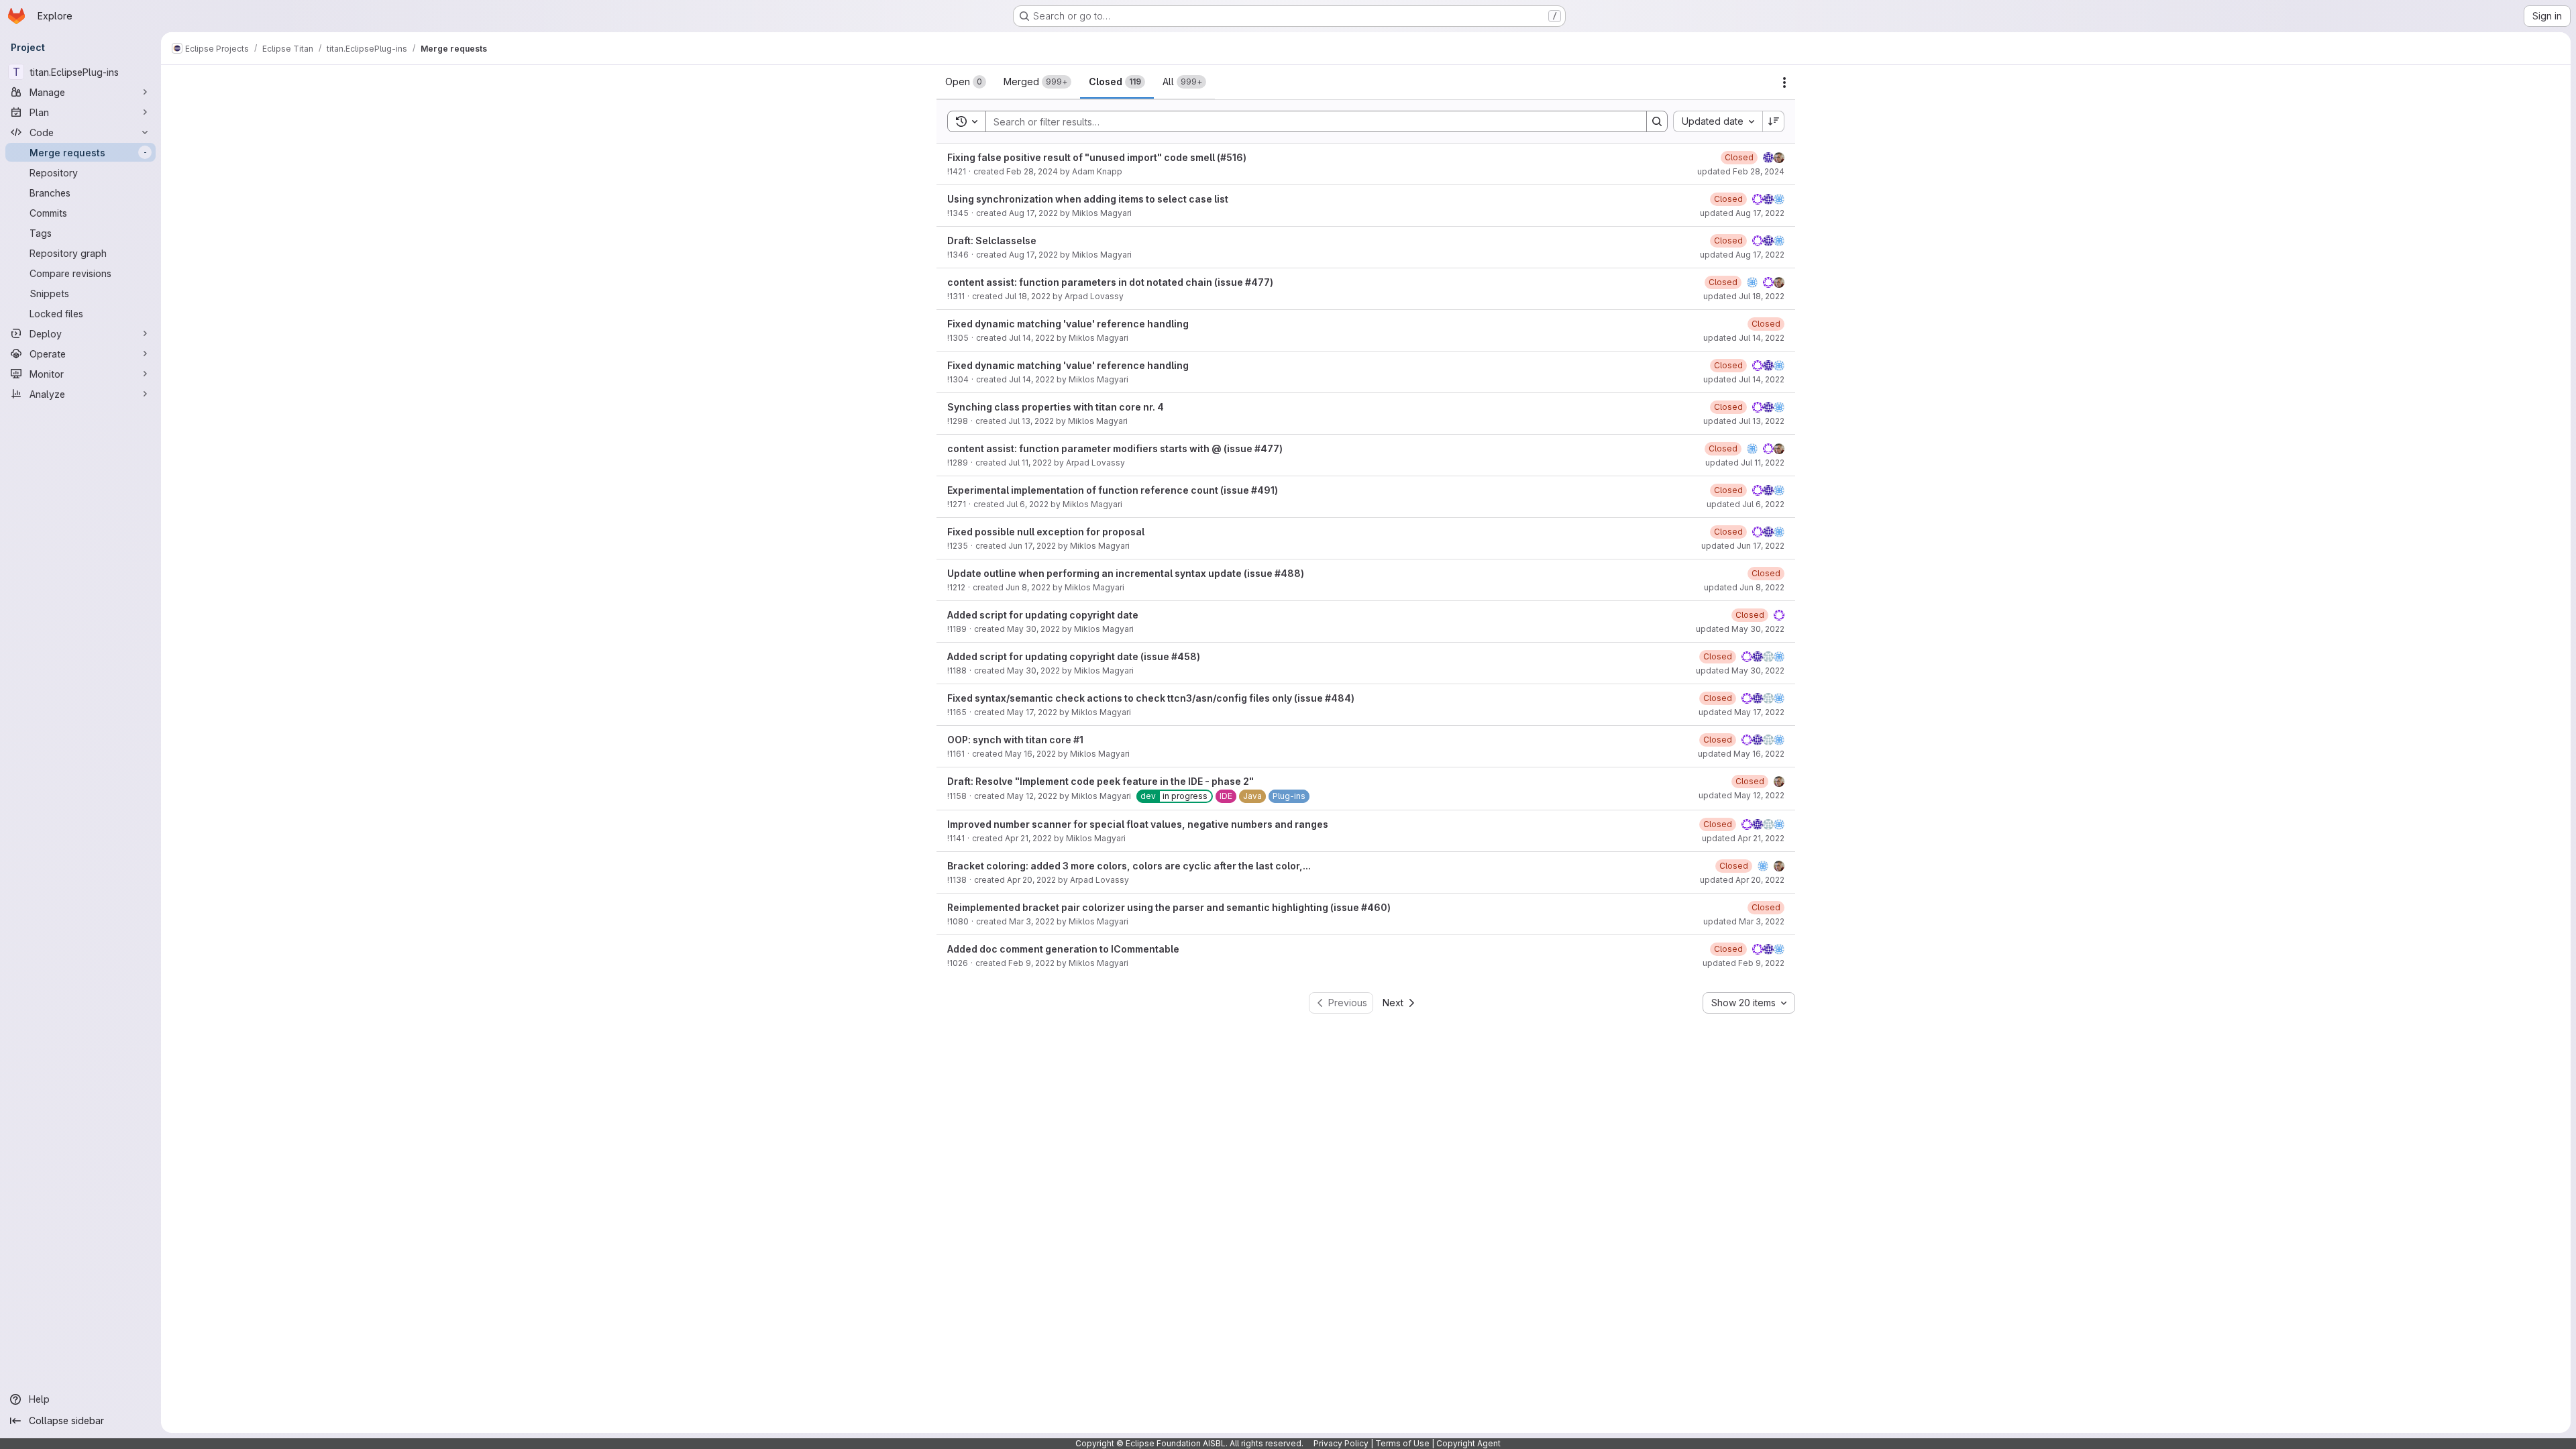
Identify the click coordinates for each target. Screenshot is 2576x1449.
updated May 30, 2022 (1740, 629)
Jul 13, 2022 (1031, 421)
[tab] (966, 82)
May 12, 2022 (1032, 796)
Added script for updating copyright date (1043, 615)
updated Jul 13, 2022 (1744, 421)
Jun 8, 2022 (1028, 587)
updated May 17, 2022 (1741, 712)
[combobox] (1718, 121)
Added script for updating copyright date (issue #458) (1074, 656)
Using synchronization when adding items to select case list (1088, 199)
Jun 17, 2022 (1032, 546)
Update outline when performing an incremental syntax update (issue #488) (1126, 573)
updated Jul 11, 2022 (1745, 463)
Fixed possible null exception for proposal (1046, 532)
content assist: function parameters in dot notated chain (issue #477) (1110, 282)
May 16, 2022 (1030, 754)
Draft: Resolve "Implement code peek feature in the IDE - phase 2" (1101, 781)
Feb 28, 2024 (1032, 171)
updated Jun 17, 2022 (1743, 546)
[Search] (1657, 121)
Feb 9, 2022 (1031, 963)
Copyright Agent (1468, 1443)
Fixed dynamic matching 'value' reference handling (1068, 324)
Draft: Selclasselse (992, 240)
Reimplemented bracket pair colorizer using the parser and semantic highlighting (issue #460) (1169, 907)
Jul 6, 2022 (1027, 504)
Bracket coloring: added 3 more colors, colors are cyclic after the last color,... (1129, 866)
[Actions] (1784, 83)
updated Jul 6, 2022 (1746, 504)
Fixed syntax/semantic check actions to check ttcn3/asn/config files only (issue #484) (1151, 698)
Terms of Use (1402, 1443)
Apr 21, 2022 (1028, 838)
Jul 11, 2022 (1030, 463)
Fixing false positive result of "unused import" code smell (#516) (1097, 157)
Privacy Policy (1341, 1443)
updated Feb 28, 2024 (1741, 171)
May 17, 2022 (1032, 712)
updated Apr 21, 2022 (1743, 838)
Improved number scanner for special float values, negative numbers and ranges (1138, 824)
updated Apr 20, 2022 (1742, 880)
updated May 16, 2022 (1741, 754)
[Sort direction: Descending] (1774, 121)
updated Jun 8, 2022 (1744, 587)
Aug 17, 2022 (1033, 213)
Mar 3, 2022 (1032, 921)
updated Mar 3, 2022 (1744, 921)
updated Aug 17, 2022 (1742, 213)
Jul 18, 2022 (1028, 296)
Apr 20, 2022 (1031, 880)
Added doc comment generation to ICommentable (1063, 949)
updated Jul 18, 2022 (1744, 296)
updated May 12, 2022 (1741, 795)
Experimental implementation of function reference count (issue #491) (1113, 490)
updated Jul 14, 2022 (1744, 338)
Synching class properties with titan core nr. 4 (1056, 407)
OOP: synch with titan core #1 (1015, 740)
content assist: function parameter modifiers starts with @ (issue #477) (1115, 448)
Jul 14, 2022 (1032, 338)
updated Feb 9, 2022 (1743, 963)
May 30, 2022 (1033, 629)
